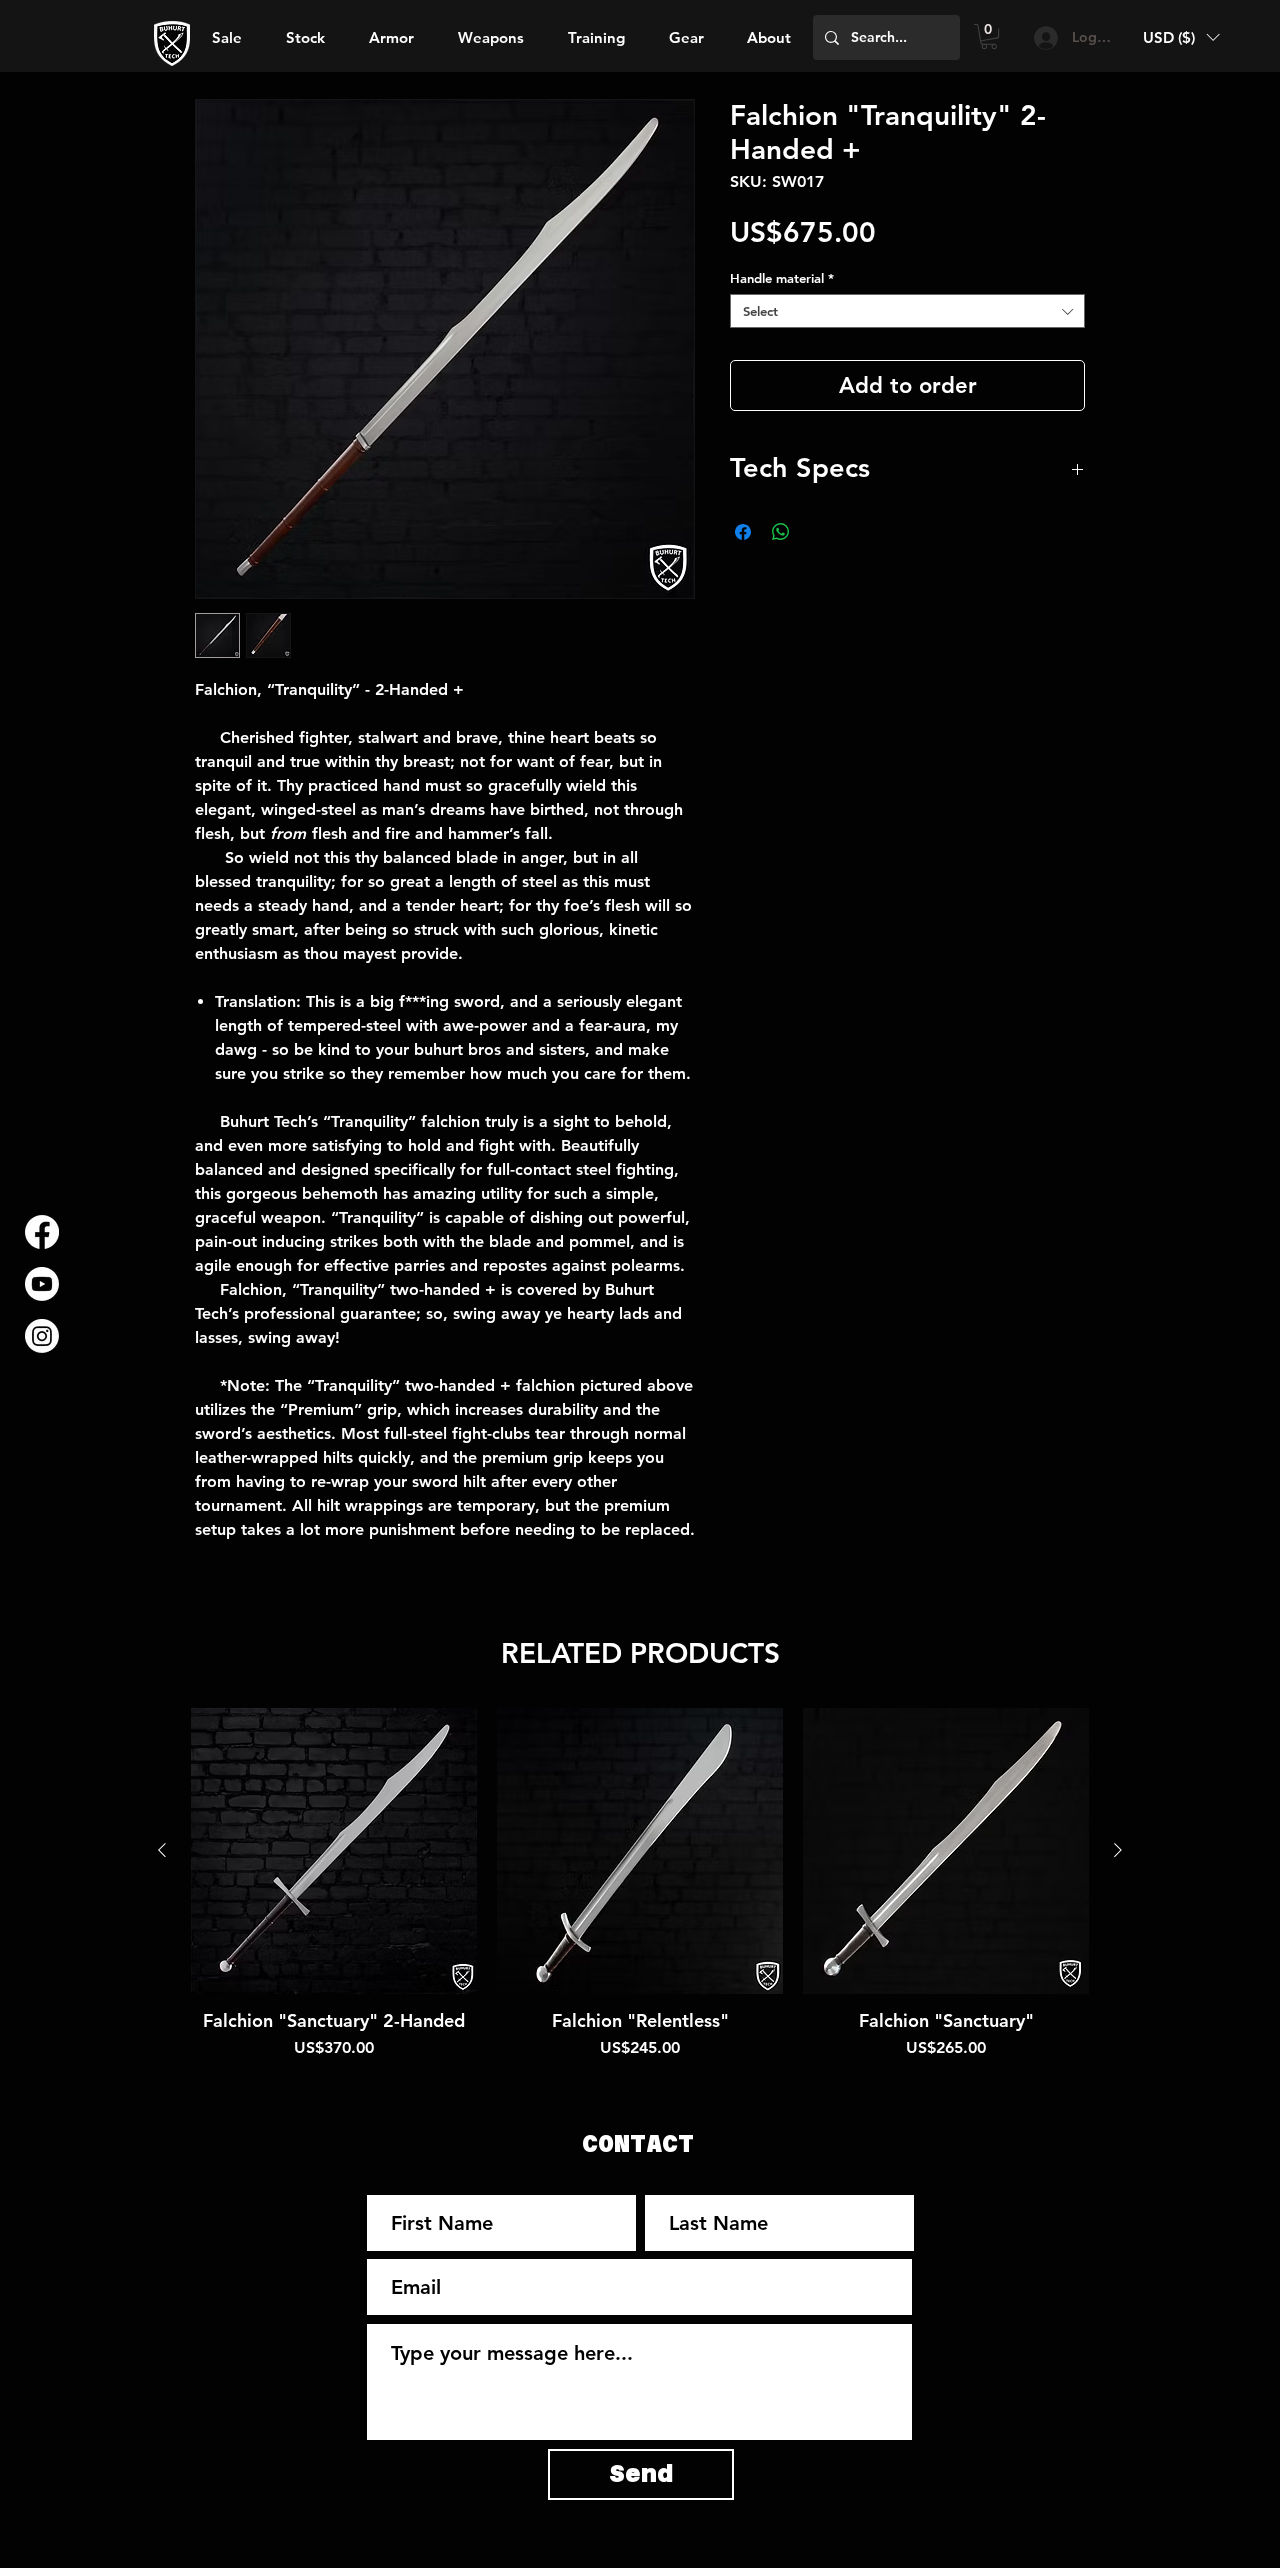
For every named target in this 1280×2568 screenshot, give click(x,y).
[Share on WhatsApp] (781, 532)
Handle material (782, 278)
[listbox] (1181, 37)
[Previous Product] (162, 1850)
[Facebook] (42, 1232)
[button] (768, 38)
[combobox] (907, 311)
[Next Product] (1118, 1850)
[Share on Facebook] (743, 532)
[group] (640, 1895)
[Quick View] (334, 1851)
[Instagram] (42, 1336)
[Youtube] (42, 1284)
